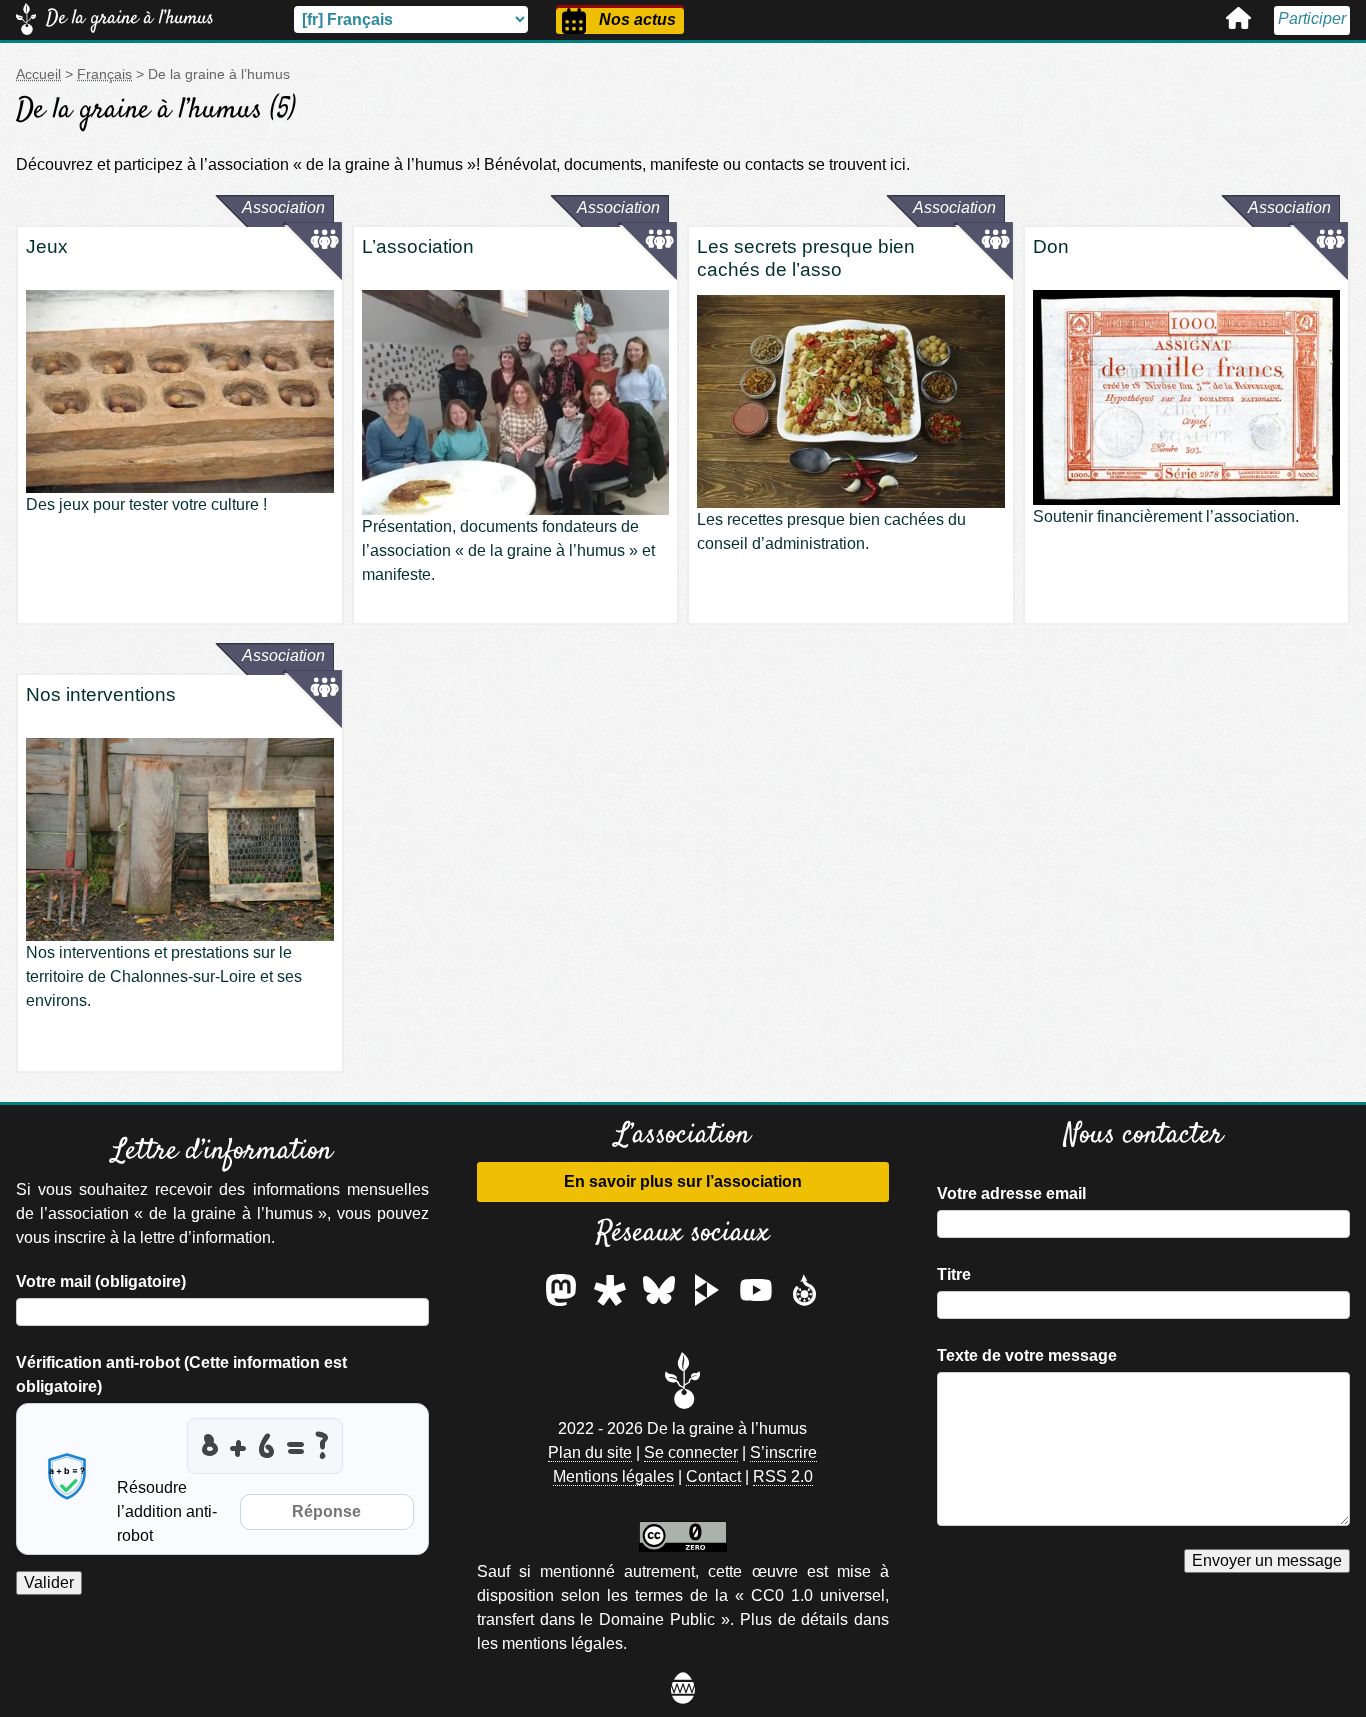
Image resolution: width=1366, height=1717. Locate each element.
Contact (713, 1476)
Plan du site (590, 1452)
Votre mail (101, 1281)
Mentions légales (613, 1476)
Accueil (1238, 18)
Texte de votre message (1027, 1355)
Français (104, 74)
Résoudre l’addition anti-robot (167, 1511)
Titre (954, 1274)
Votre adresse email (1011, 1193)
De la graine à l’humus (130, 18)
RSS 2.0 (783, 1476)
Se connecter (691, 1452)
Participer (1312, 18)
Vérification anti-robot (181, 1374)
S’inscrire (783, 1452)
